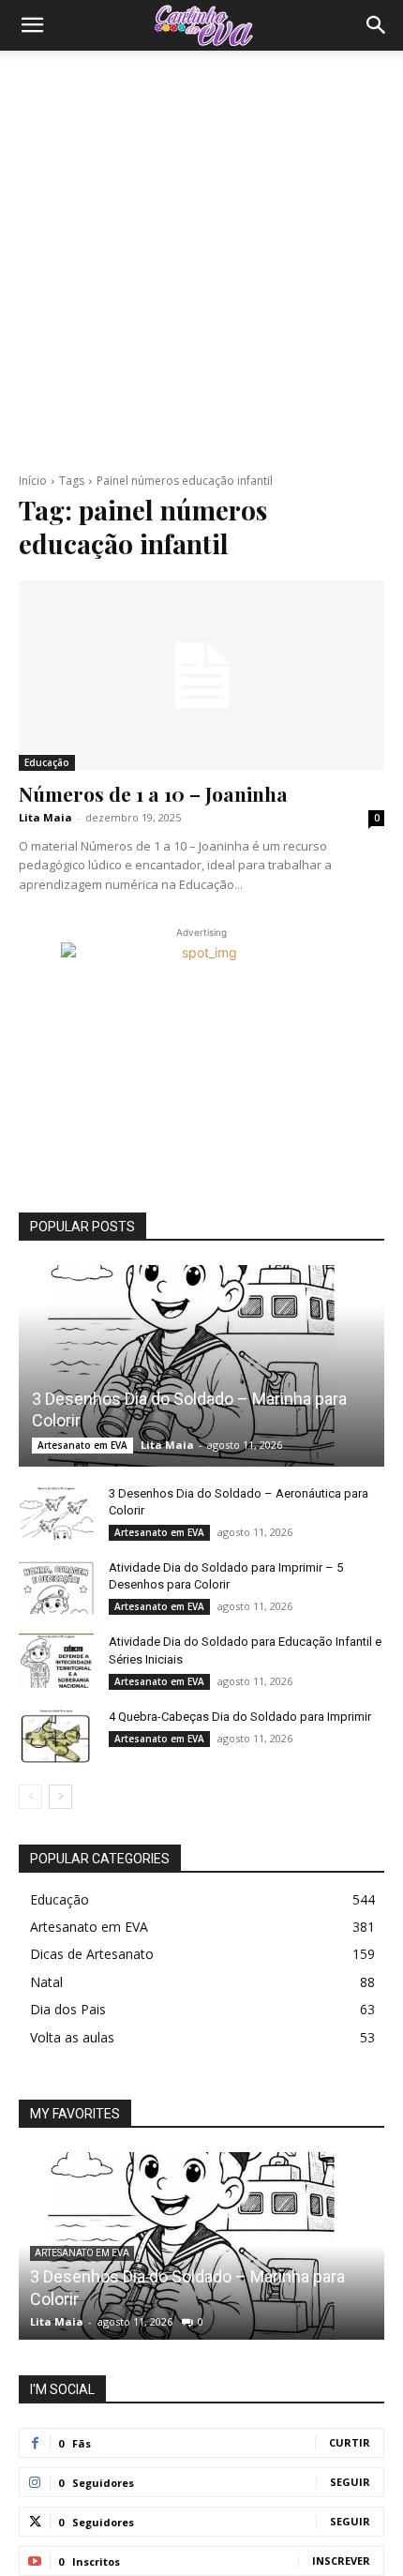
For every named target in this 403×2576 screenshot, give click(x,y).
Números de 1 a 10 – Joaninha (153, 793)
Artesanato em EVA (82, 1445)
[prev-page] (30, 1797)
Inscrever (341, 2561)
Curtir (350, 2442)
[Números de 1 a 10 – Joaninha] (201, 676)
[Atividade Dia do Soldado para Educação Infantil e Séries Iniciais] (56, 1660)
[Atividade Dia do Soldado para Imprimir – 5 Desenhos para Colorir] (56, 1586)
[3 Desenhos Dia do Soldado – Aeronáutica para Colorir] (56, 1512)
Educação (47, 762)
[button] (32, 25)
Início (33, 481)
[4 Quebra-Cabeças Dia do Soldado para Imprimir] (56, 1735)
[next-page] (60, 1797)
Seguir (350, 2482)
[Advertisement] (201, 262)
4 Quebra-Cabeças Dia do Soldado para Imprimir (240, 1717)
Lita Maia (45, 817)
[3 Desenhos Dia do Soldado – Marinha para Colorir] (201, 1366)
